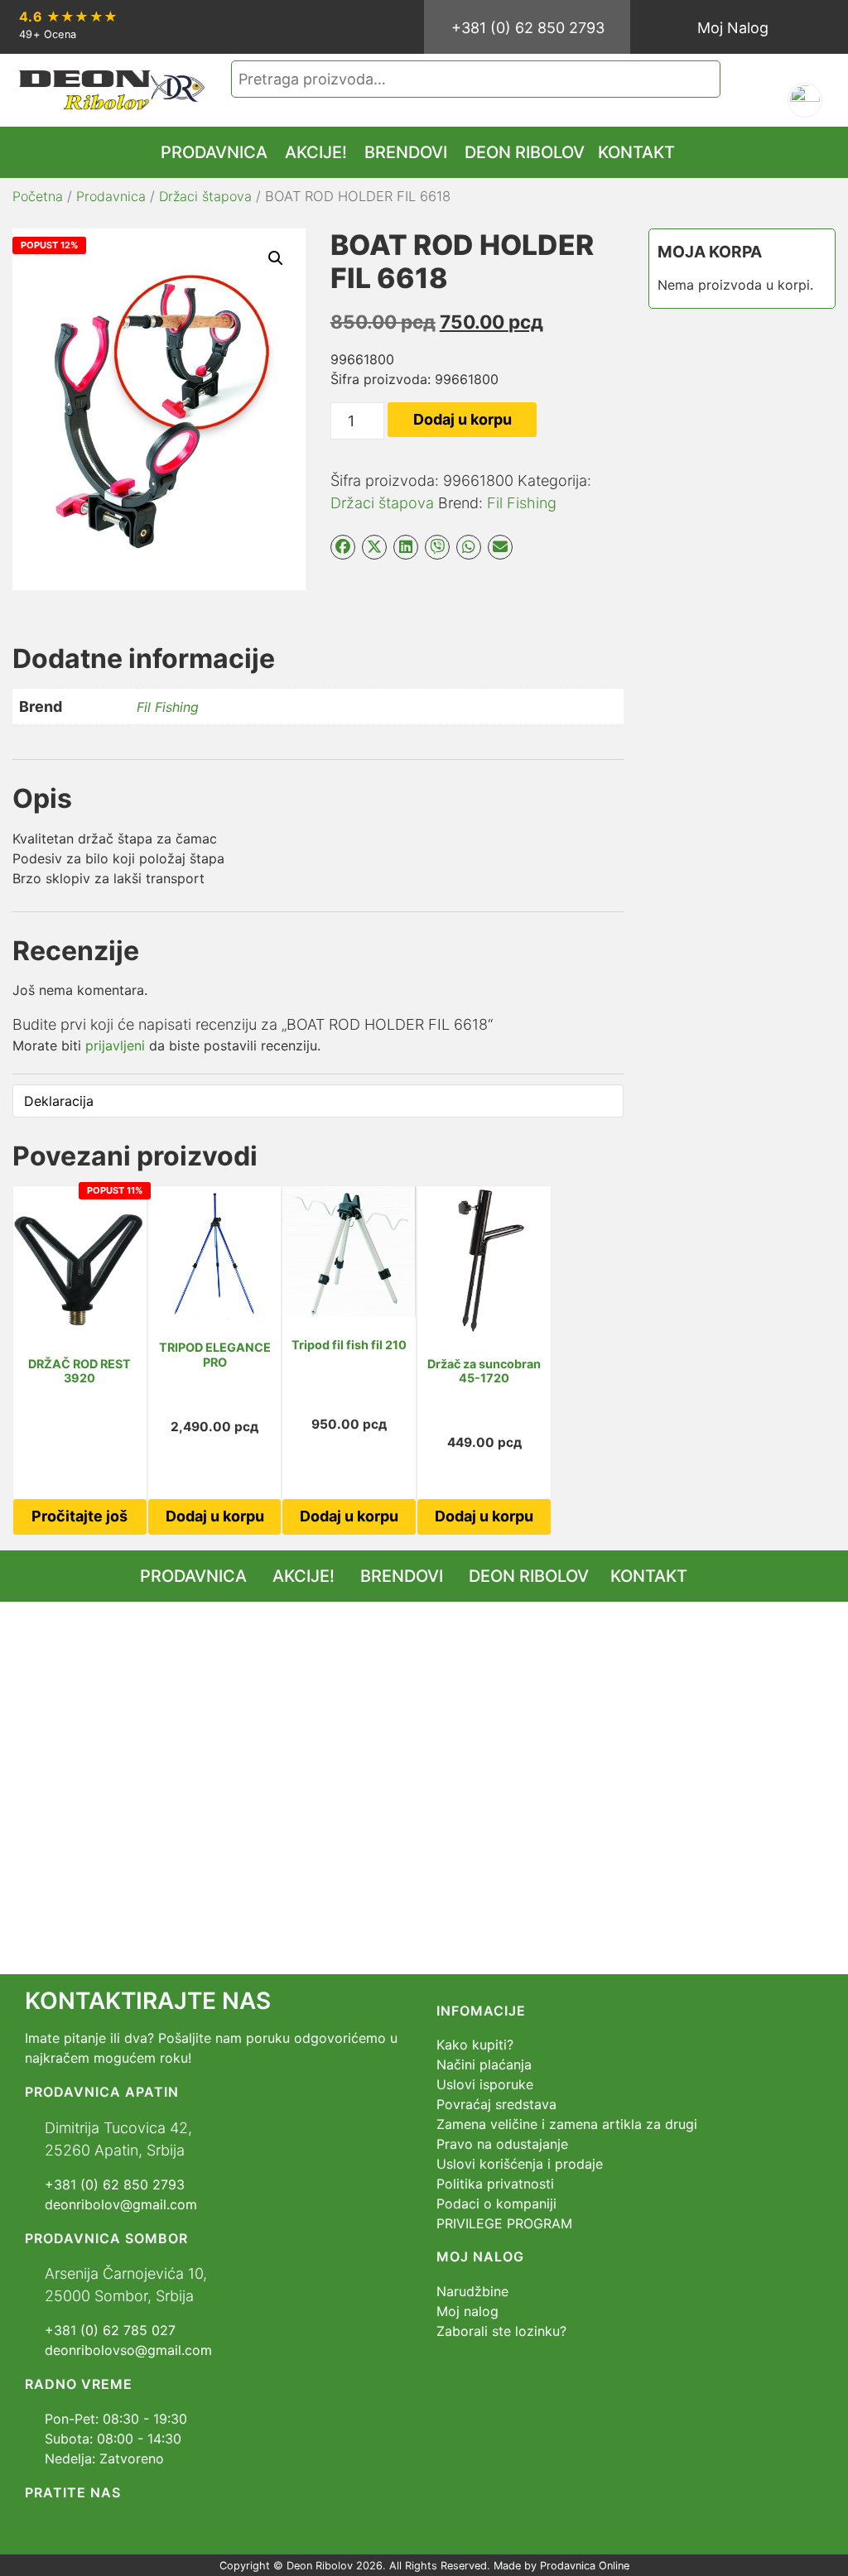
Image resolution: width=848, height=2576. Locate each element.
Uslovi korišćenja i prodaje (520, 2164)
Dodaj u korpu (463, 419)
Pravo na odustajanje (502, 2144)
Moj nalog (467, 2311)
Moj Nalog (733, 28)
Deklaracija (59, 1101)
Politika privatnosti (495, 2184)
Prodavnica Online (585, 2566)
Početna (38, 196)
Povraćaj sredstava (496, 2104)
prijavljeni (115, 1045)
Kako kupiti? (475, 2045)
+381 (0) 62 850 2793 (528, 28)
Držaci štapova (205, 196)
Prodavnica (111, 196)
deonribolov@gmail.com (121, 2204)
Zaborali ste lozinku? (501, 2331)
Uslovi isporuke (485, 2084)
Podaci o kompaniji (496, 2204)
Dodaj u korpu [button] (215, 1516)
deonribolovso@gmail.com (128, 2350)
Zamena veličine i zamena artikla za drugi (567, 2124)
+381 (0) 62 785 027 (110, 2330)
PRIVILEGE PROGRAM (504, 2223)
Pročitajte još (79, 1516)
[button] (276, 258)
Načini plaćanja (484, 2064)
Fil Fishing (522, 503)
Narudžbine (472, 2291)
